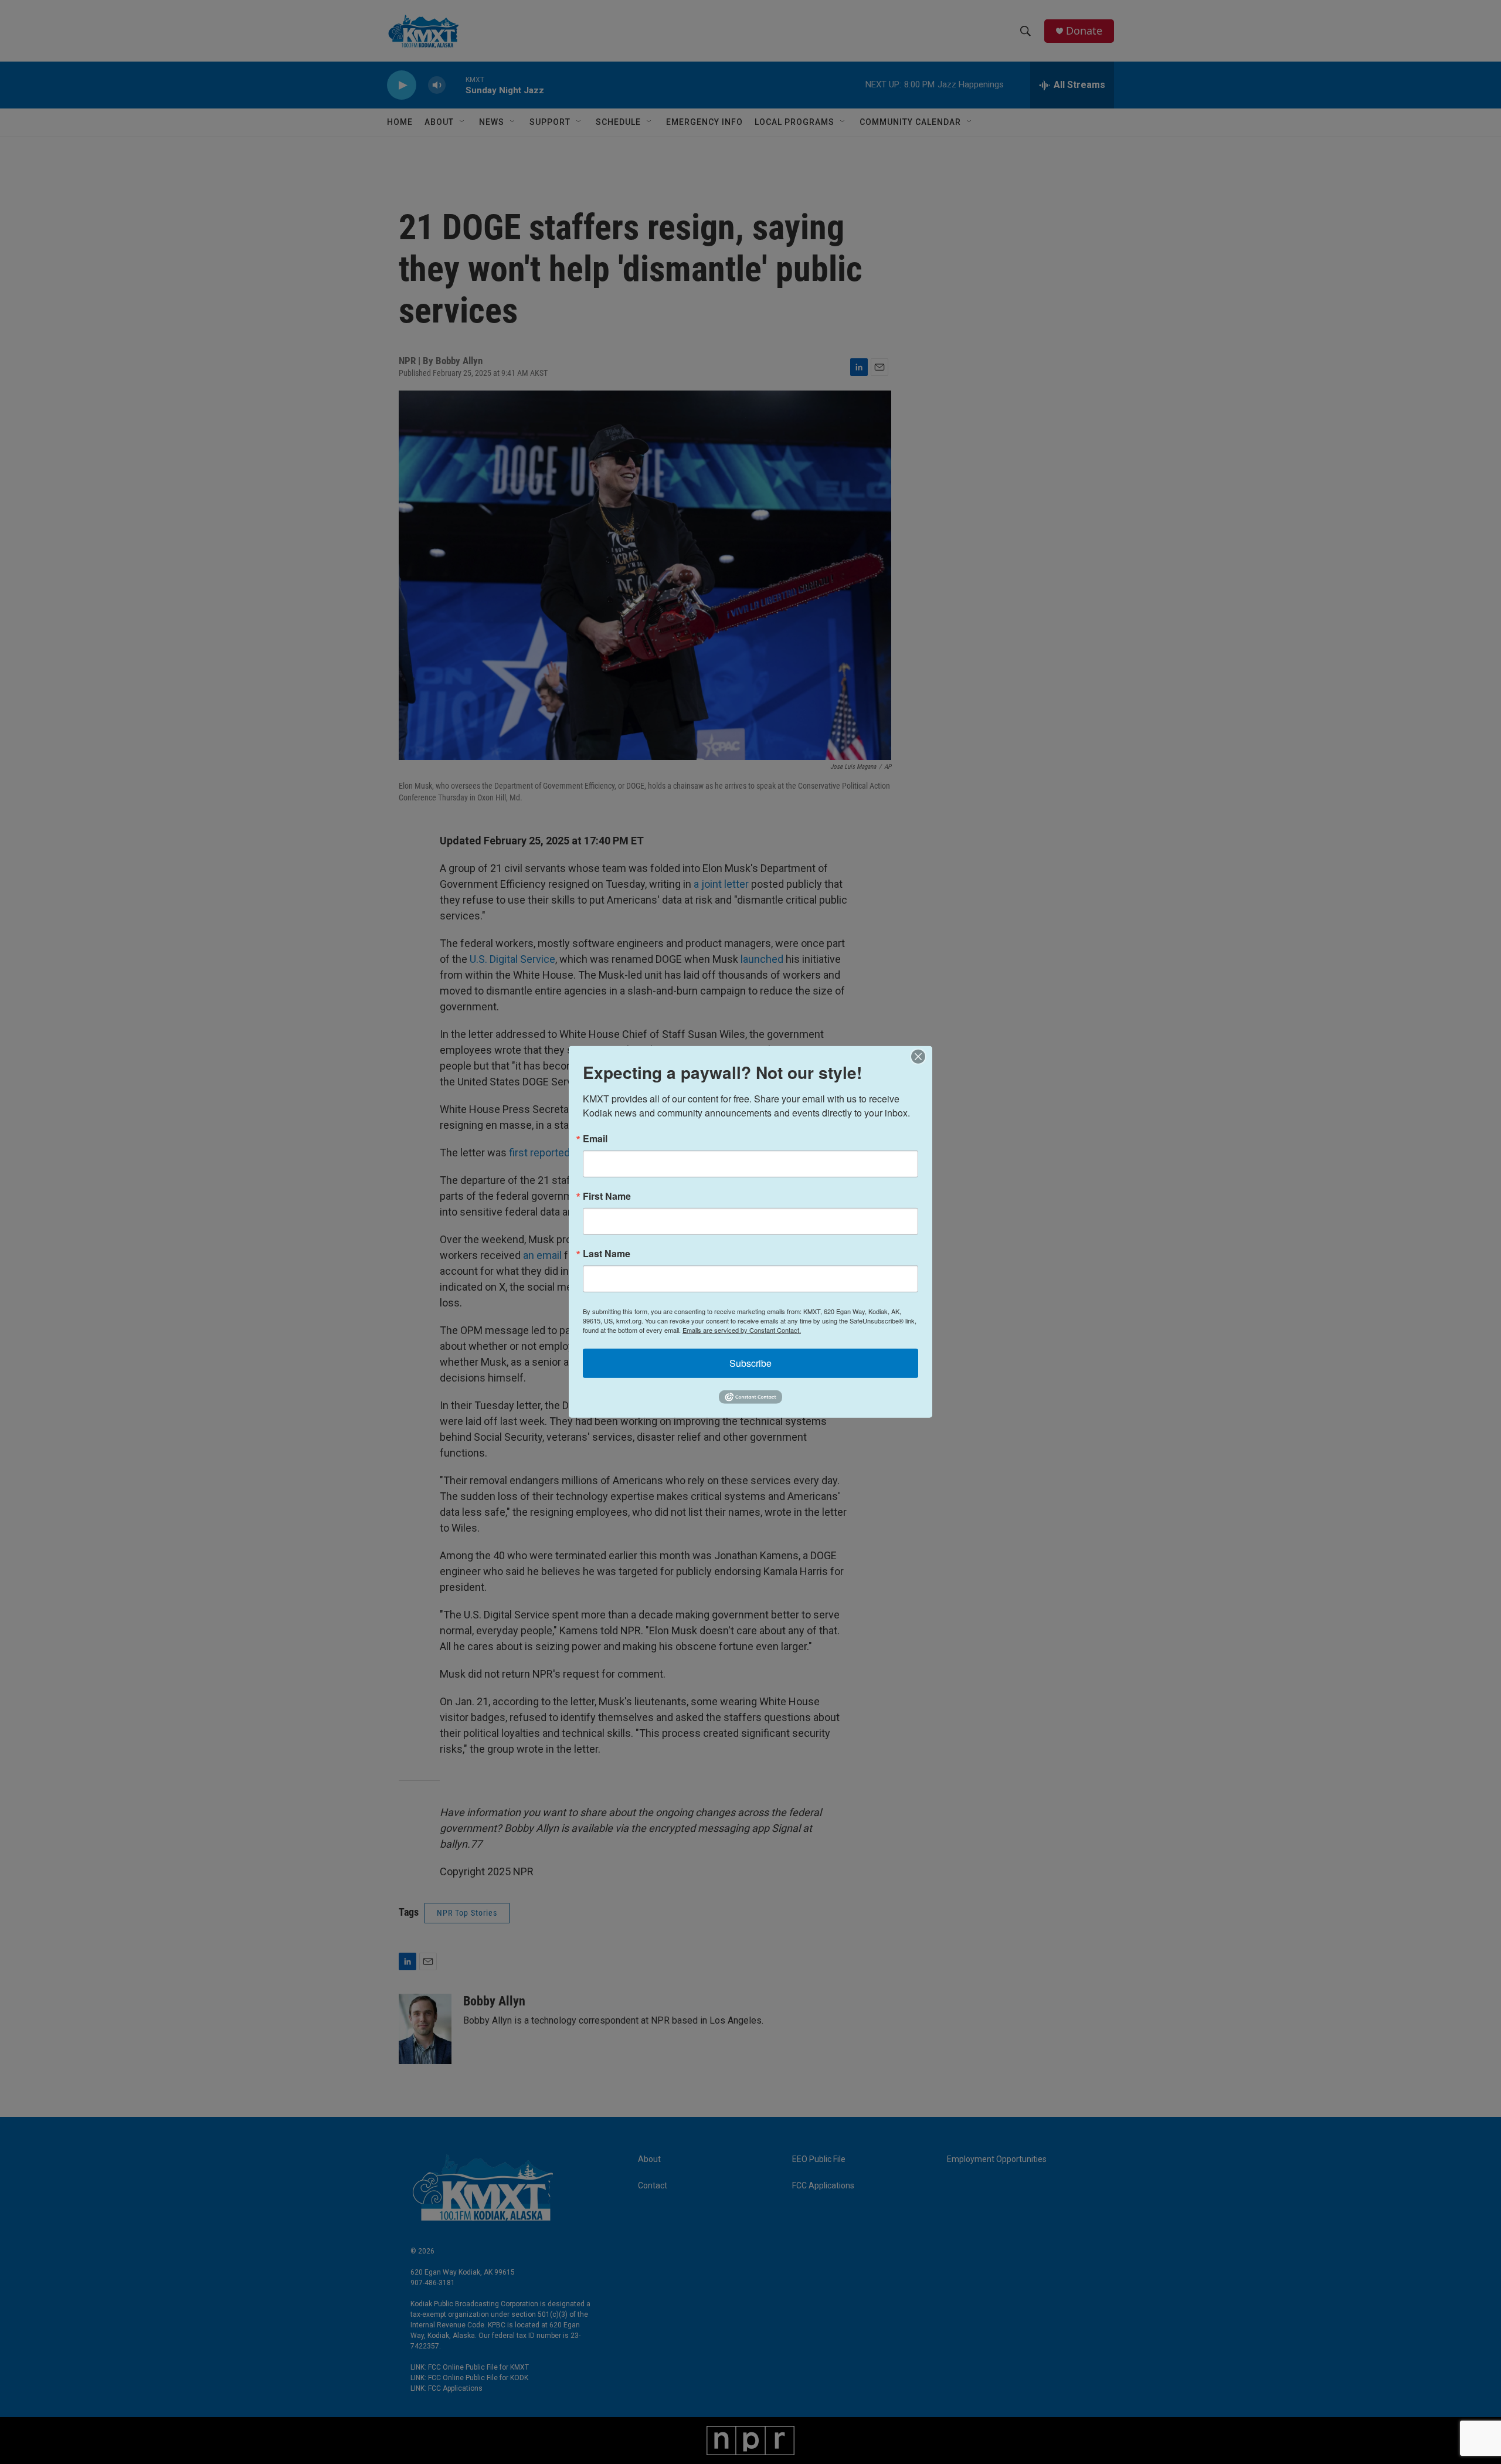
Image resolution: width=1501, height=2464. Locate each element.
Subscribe (750, 1363)
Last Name (607, 1254)
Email (595, 1139)
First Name (607, 1196)
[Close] (922, 1057)
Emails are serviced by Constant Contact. (742, 1330)
